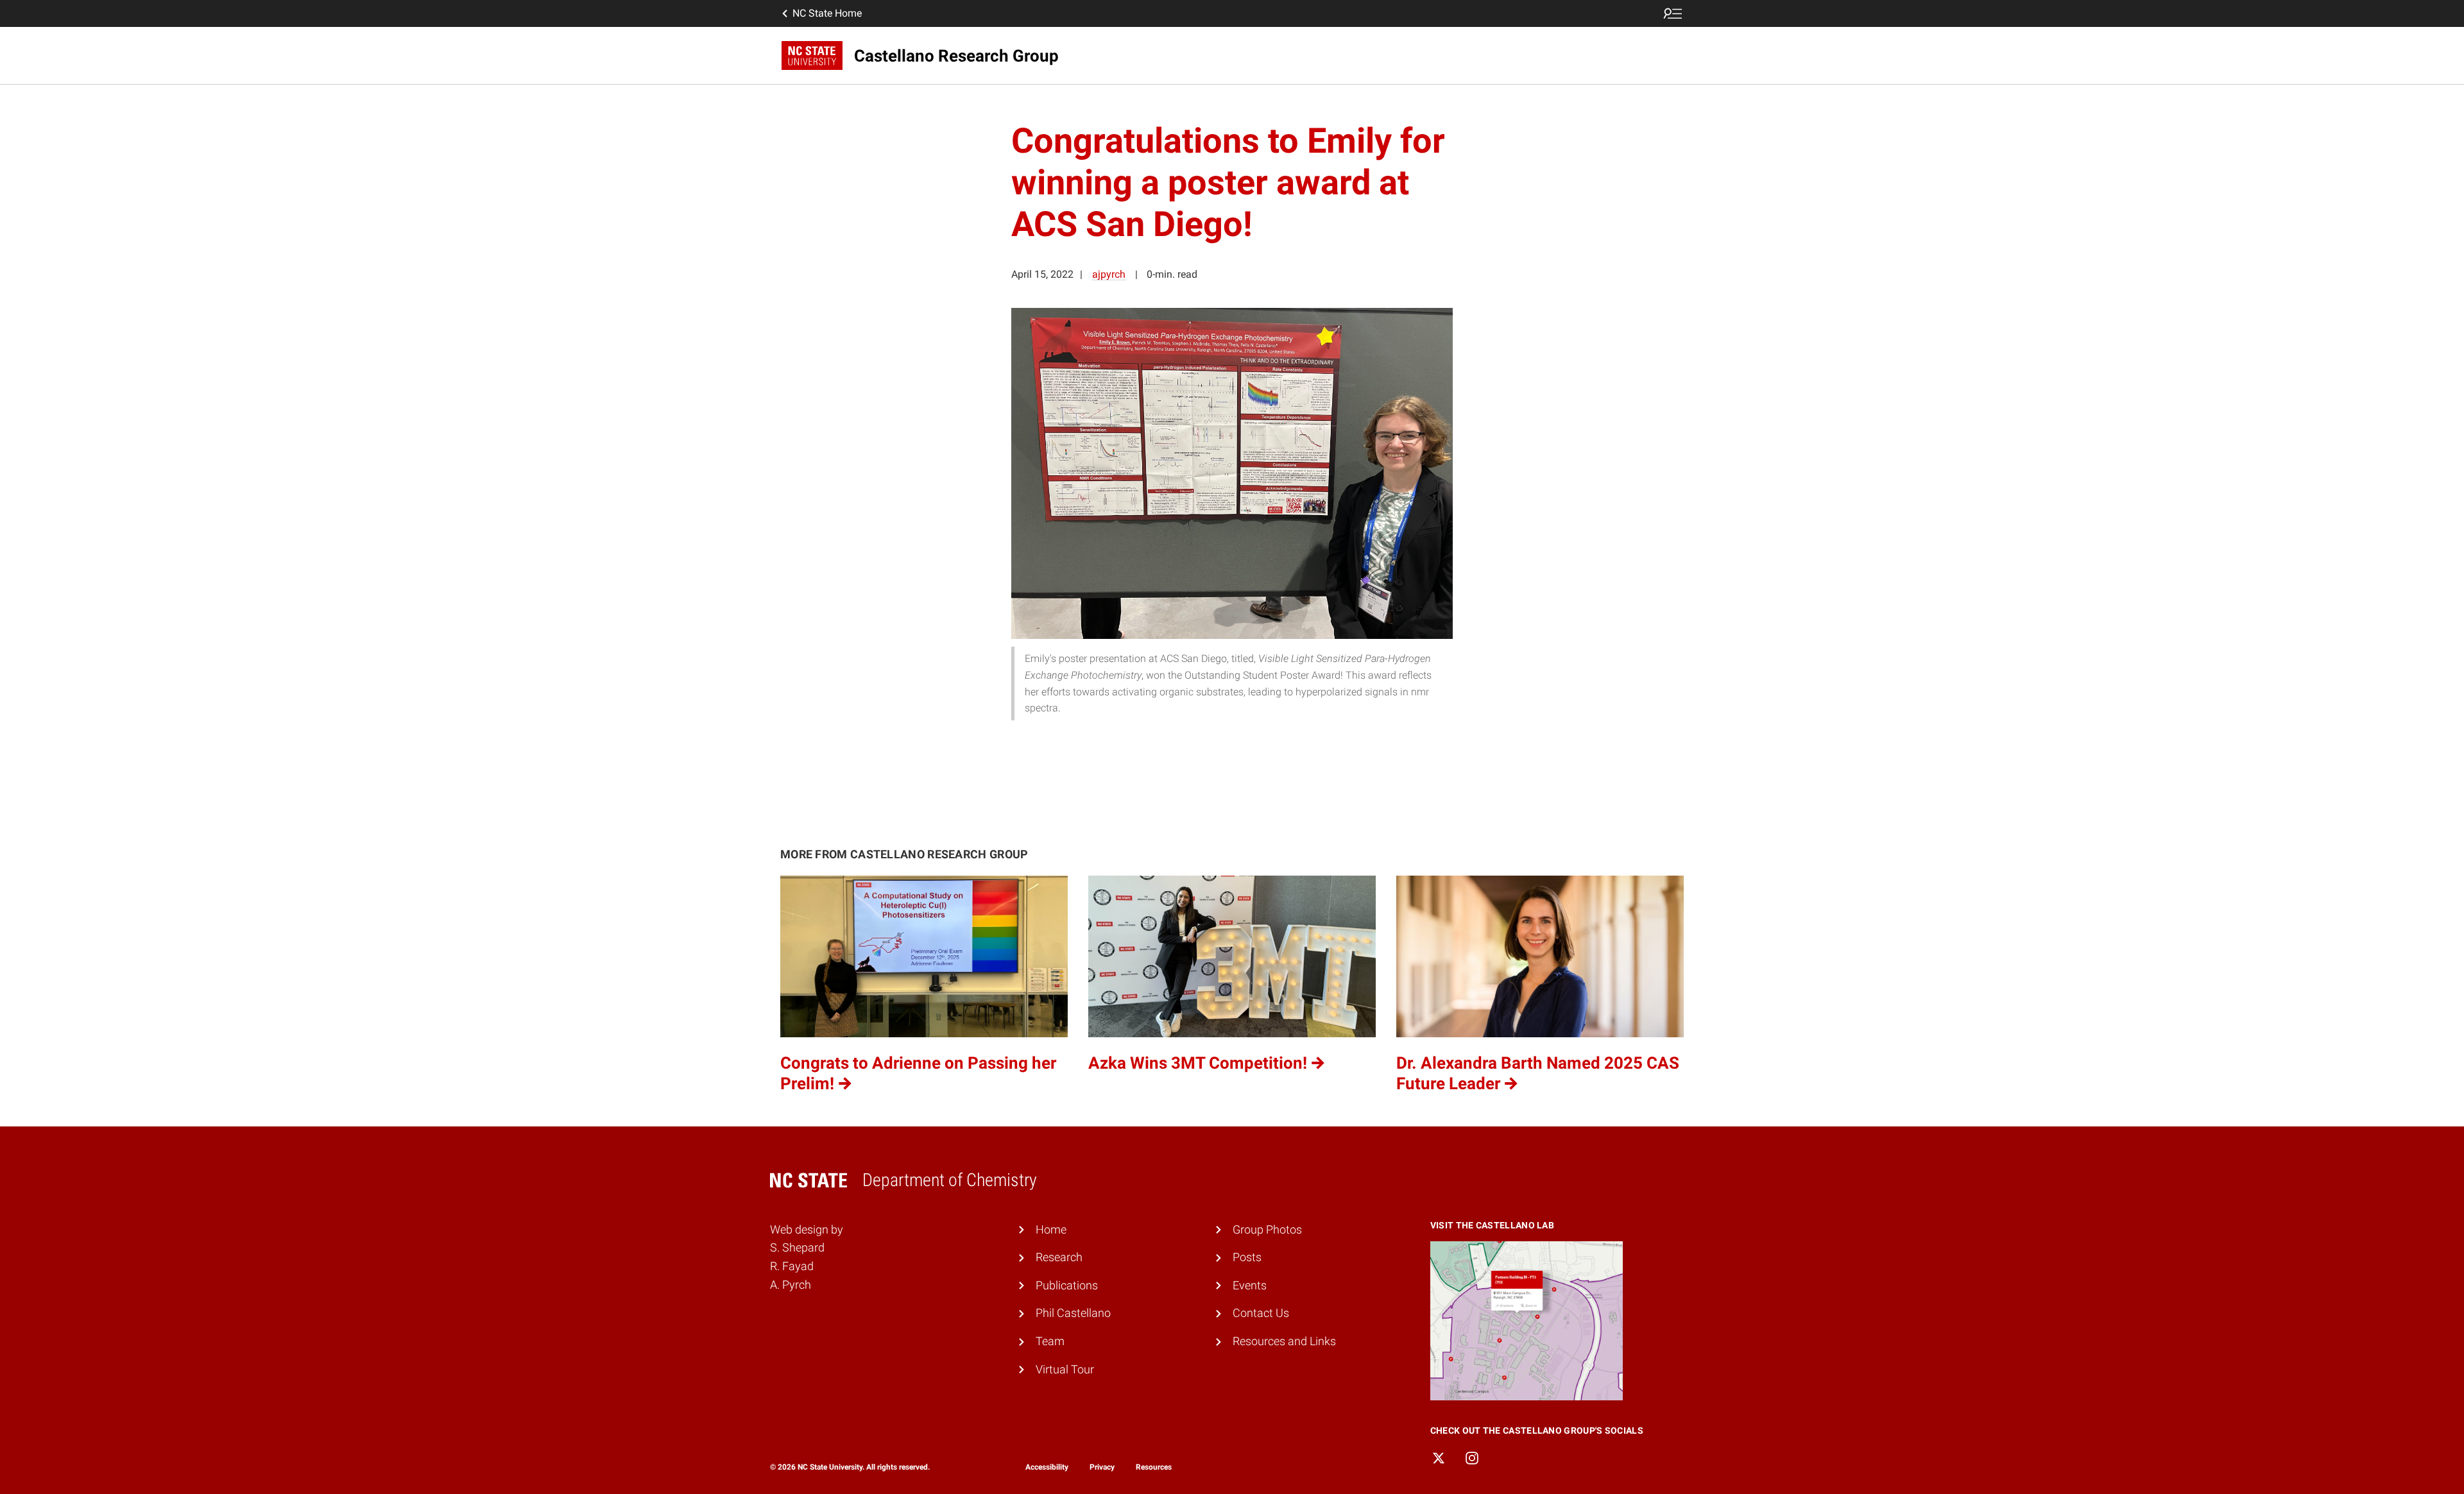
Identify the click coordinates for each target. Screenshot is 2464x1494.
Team (1050, 1341)
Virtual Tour (1065, 1369)
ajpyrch (1109, 274)
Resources (1154, 1467)
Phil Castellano (1073, 1313)
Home (1051, 1229)
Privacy (1102, 1467)
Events (1250, 1285)
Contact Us (1261, 1313)
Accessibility (1047, 1467)
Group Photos (1267, 1229)
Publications (1067, 1285)
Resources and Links (1284, 1341)
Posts (1247, 1257)
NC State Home (827, 13)
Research (1059, 1257)
